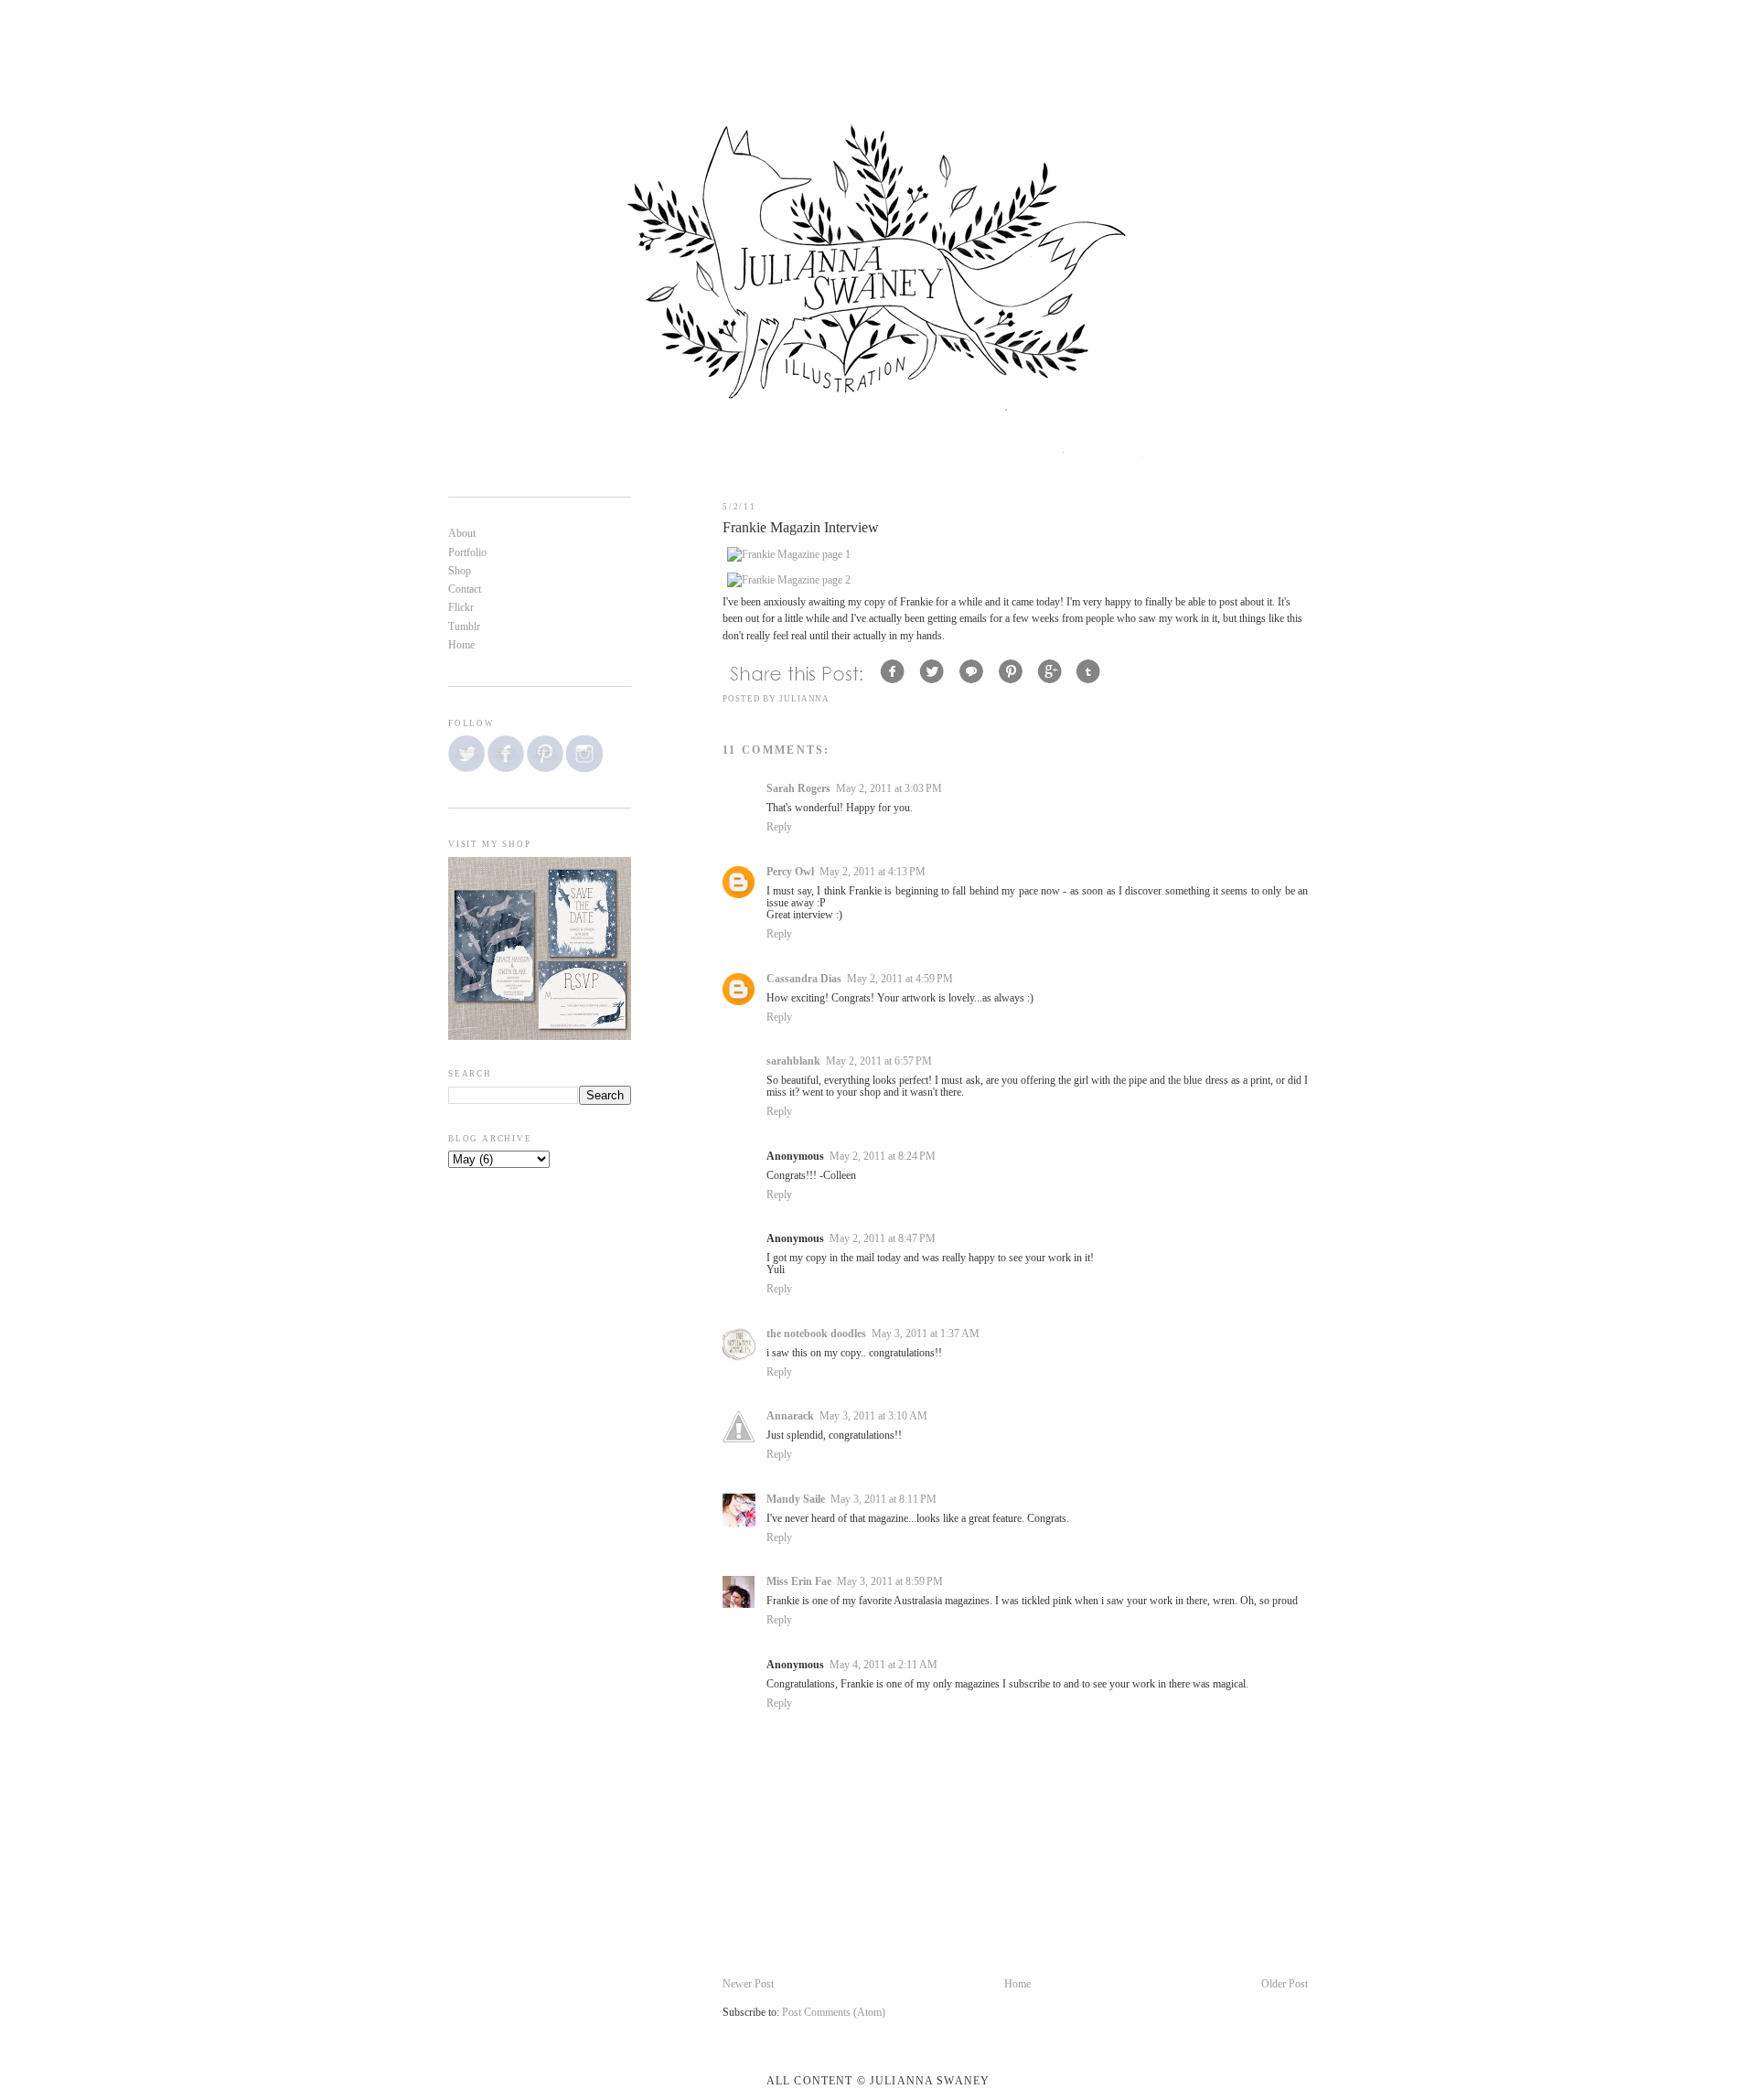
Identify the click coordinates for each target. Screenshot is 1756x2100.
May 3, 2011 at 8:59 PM (890, 1582)
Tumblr (464, 627)
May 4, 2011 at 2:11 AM (883, 1665)
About (462, 534)
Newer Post (748, 1984)
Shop (460, 571)
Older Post (1285, 1984)
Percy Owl (790, 872)
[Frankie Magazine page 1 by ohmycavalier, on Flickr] (789, 555)
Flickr (461, 608)
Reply (779, 827)
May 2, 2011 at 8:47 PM (883, 1239)
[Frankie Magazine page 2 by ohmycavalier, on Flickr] (789, 580)
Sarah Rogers (798, 789)
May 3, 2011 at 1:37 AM (926, 1334)
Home (1017, 1984)
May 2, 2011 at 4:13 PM (873, 872)
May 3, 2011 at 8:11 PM (883, 1500)
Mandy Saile (796, 1500)
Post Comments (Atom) (834, 2013)
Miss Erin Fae (799, 1582)
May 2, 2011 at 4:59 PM (900, 979)
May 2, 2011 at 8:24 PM (883, 1157)
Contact (465, 589)
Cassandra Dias (804, 979)
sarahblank (793, 1061)
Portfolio (467, 553)
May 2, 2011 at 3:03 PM (889, 789)
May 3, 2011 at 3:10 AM (873, 1416)
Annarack (790, 1416)
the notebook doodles (816, 1334)
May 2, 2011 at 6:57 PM (879, 1061)
